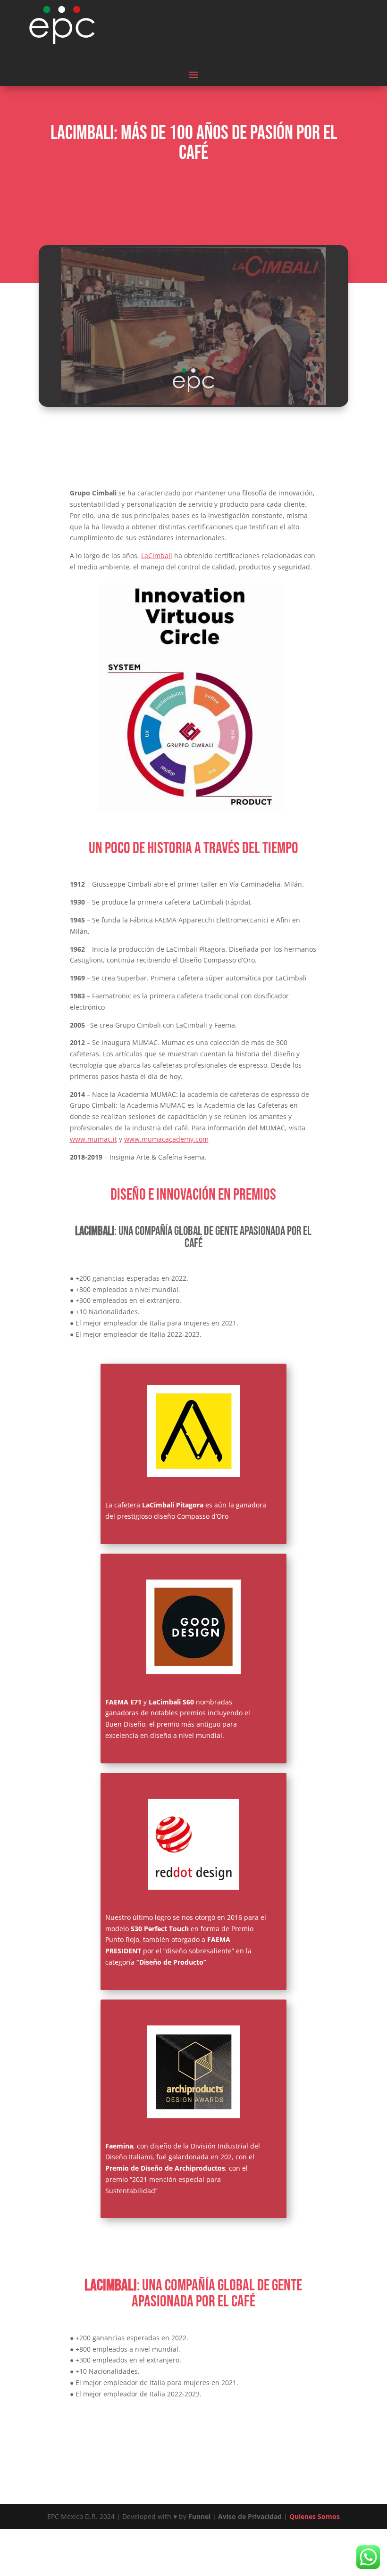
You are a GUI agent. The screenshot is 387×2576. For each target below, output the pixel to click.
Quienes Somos (315, 2516)
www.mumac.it (93, 1139)
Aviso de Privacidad (250, 2516)
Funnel (200, 2516)
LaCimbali (157, 556)
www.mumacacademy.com (166, 1139)
